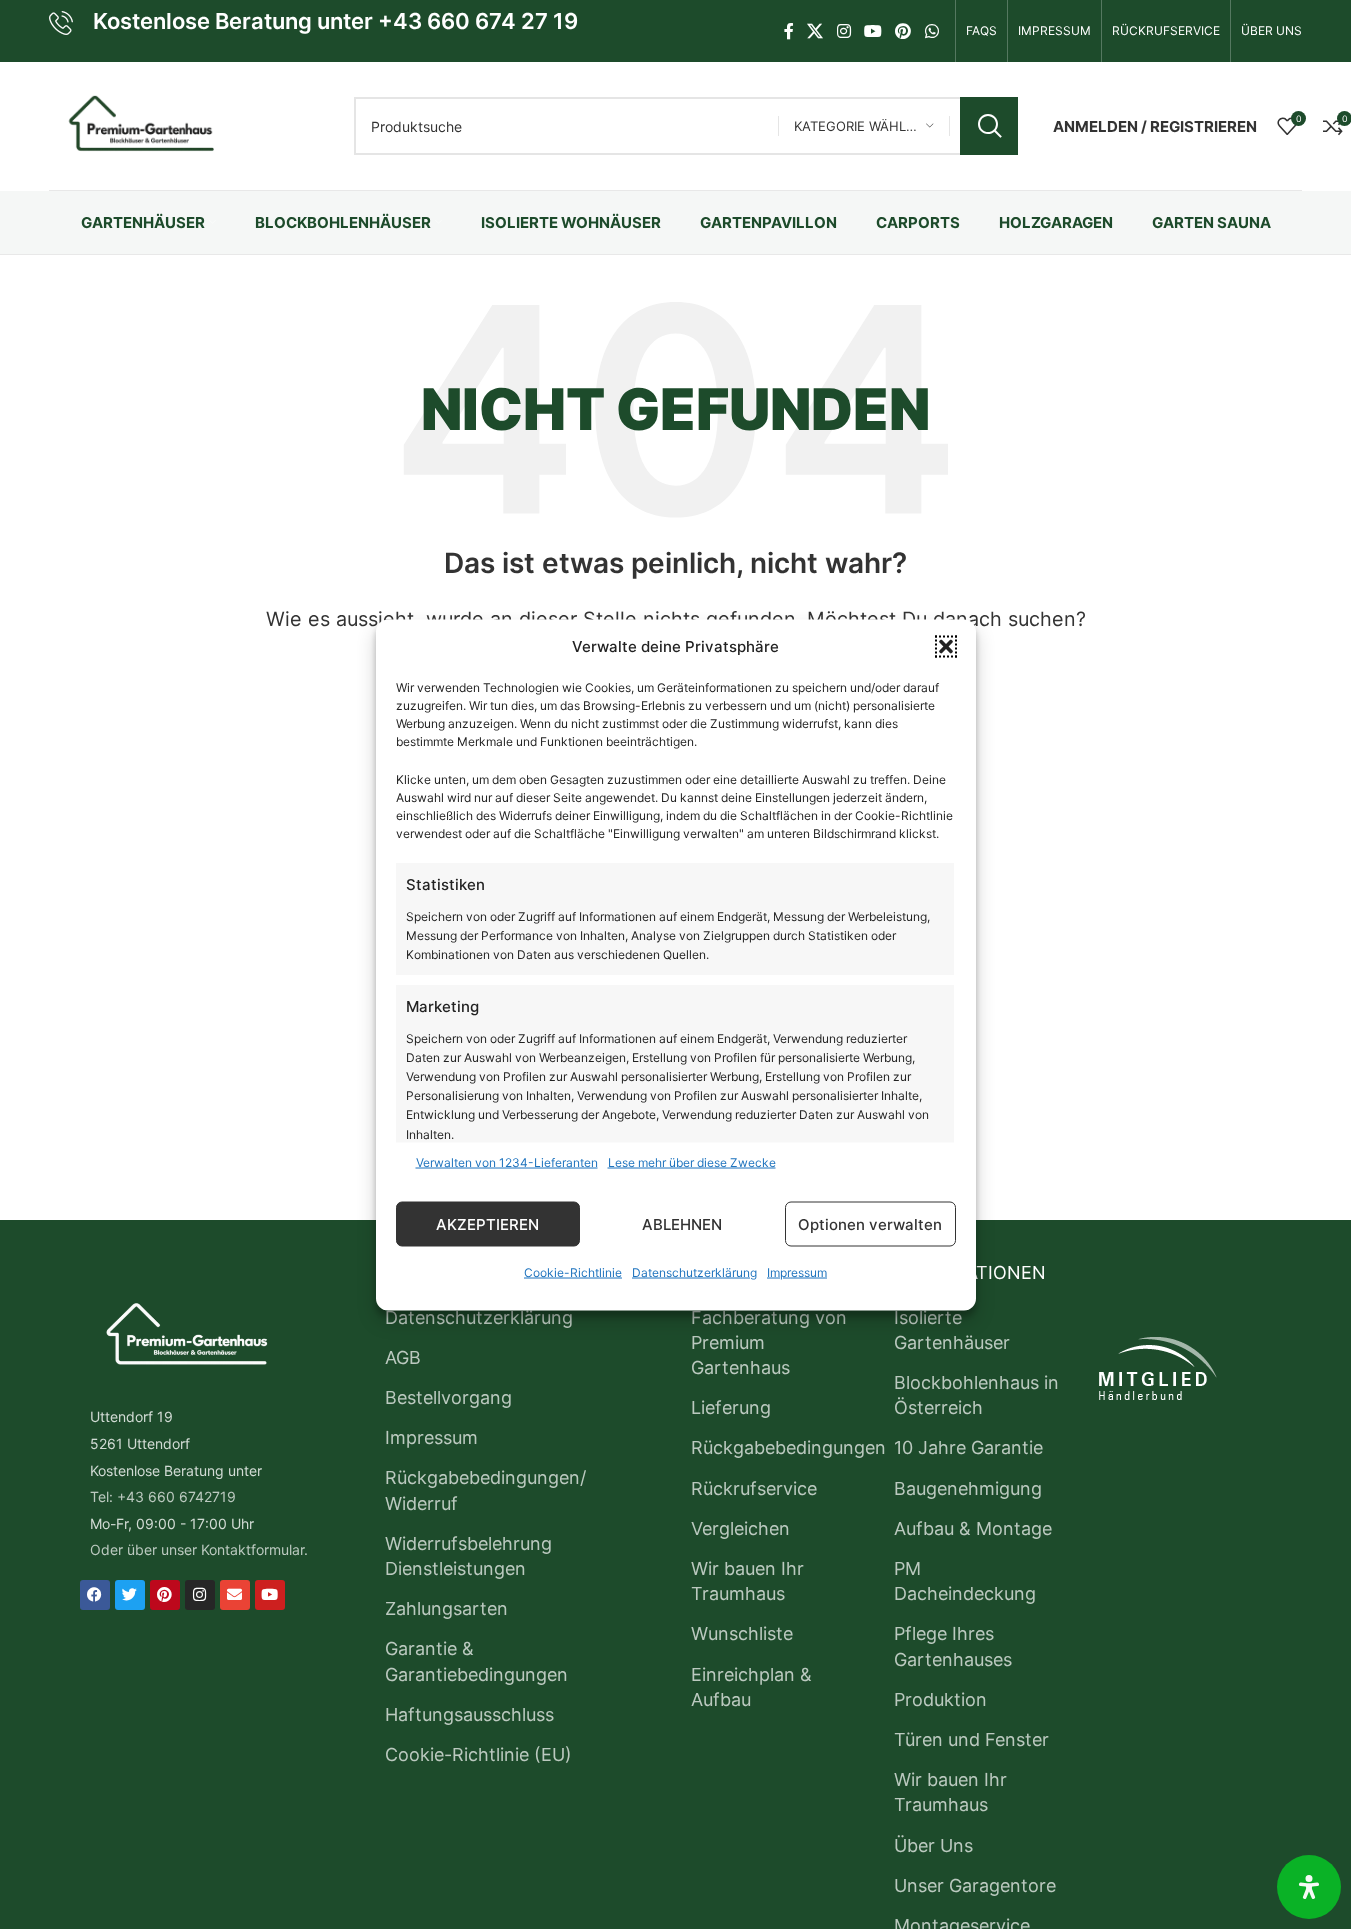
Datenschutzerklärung (694, 1271)
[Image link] (183, 1336)
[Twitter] (130, 1595)
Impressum (797, 1271)
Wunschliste (742, 1633)
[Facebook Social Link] (789, 31)
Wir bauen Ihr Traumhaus (747, 1581)
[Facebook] (95, 1595)
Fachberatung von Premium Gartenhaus (769, 1342)
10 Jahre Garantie (968, 1447)
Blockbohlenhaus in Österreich (976, 1395)
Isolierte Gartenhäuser (952, 1330)
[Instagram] (200, 1595)
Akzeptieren (487, 1223)
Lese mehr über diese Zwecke (692, 1161)
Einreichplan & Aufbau (751, 1687)
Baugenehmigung (968, 1488)
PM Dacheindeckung (965, 1581)
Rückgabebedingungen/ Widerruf (485, 1490)
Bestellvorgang (448, 1397)
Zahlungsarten (446, 1608)
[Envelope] (235, 1595)
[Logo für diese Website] (138, 124)
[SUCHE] (989, 126)
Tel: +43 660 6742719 (163, 1496)
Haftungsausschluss (469, 1714)
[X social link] (815, 31)
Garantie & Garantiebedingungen (476, 1661)
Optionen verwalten (870, 1223)
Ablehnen (682, 1223)
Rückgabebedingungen (788, 1447)
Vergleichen (740, 1528)
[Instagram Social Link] (843, 31)
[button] (946, 646)
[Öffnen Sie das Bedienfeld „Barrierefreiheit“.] (1309, 1887)
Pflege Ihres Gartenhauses (953, 1646)
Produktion (940, 1699)
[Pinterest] (165, 1595)
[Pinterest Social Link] (903, 31)
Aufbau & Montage (973, 1528)
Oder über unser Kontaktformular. (199, 1549)
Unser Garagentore (975, 1885)
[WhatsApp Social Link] (931, 31)
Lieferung (731, 1407)
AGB (403, 1357)
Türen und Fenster (971, 1739)
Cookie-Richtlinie (573, 1271)
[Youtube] (270, 1595)
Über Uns (933, 1845)
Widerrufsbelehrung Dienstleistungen (468, 1556)
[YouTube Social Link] (872, 31)
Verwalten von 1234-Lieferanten (507, 1161)
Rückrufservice (754, 1488)
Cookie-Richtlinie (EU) (478, 1754)
